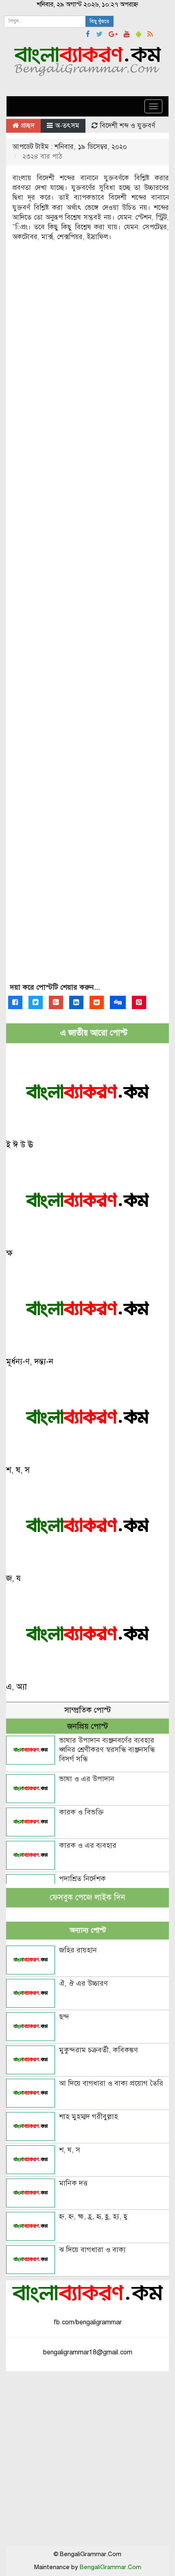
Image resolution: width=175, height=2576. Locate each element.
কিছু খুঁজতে (100, 22)
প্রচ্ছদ (27, 126)
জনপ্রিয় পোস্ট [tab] (87, 1726)
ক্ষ (9, 1253)
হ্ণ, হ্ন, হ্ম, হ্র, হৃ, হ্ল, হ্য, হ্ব (93, 2216)
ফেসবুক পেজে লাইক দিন (87, 1897)
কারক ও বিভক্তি (81, 1812)
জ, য (13, 1578)
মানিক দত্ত (73, 2183)
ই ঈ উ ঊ (20, 1145)
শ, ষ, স (18, 1470)
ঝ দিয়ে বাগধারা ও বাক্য (92, 2250)
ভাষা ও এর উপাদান (87, 1779)
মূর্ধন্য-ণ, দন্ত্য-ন (30, 1362)
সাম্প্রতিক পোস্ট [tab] (87, 1710)
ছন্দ (64, 2017)
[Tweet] (36, 1002)
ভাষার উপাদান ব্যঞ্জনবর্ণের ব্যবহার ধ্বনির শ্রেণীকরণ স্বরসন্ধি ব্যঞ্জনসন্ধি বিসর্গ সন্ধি (107, 1750)
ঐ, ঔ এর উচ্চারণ (83, 1983)
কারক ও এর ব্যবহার (88, 1845)
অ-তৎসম (67, 126)
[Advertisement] (87, 620)
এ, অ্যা (16, 1687)
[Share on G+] (56, 1002)
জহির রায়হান (78, 1950)
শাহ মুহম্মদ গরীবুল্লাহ (89, 2116)
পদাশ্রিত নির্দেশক (82, 1879)
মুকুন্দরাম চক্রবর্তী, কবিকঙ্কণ (98, 2050)
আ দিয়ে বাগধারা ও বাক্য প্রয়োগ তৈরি (111, 2083)
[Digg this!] (118, 1002)
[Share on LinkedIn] (76, 1002)
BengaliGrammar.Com (110, 2567)
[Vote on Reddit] (97, 1002)
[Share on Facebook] (15, 1002)
